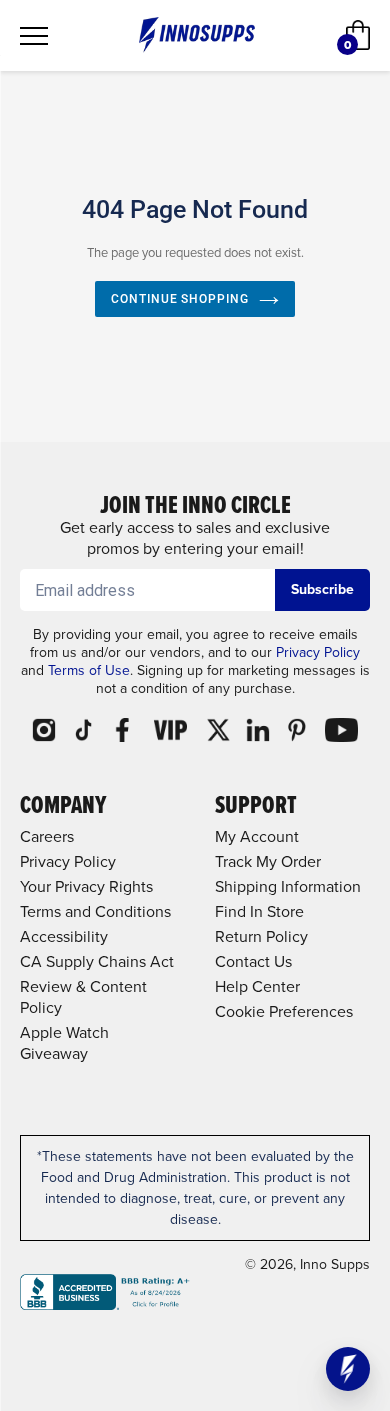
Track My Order (268, 861)
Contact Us (253, 961)
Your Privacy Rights (86, 886)
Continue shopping (180, 299)
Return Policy (261, 936)
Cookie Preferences (284, 1011)
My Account (257, 836)
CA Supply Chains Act (97, 961)
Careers (47, 836)
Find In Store (259, 911)
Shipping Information (288, 886)
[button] (348, 1369)
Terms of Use (89, 670)
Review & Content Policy (83, 997)
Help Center (257, 986)
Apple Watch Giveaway (64, 1043)
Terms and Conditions (95, 911)
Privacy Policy (318, 652)
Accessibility (64, 936)
